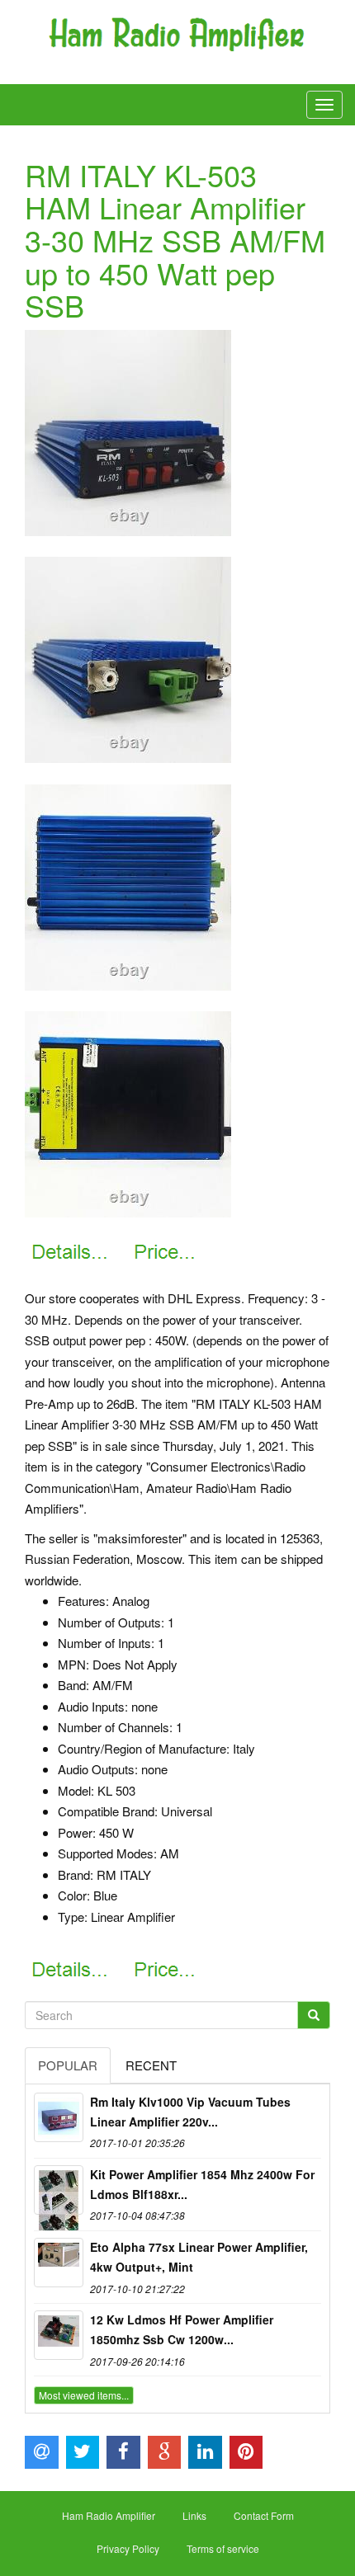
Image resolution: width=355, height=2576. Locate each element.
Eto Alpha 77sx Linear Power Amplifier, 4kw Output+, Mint (199, 2257)
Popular (68, 2065)
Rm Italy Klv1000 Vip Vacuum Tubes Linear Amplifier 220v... (190, 2112)
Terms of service (223, 2548)
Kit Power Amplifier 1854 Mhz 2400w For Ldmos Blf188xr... (202, 2184)
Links (194, 2515)
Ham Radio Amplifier (109, 2515)
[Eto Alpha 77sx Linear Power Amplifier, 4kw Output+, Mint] (59, 2263)
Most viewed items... (84, 2395)
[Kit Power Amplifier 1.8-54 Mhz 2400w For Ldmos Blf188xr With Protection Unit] (59, 2190)
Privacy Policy (128, 2548)
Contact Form (264, 2515)
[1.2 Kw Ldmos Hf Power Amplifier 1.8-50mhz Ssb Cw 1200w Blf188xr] (59, 2335)
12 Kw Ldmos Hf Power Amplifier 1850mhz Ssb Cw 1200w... (182, 2329)
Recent (151, 2065)
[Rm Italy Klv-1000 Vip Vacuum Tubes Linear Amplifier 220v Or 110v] (59, 2117)
